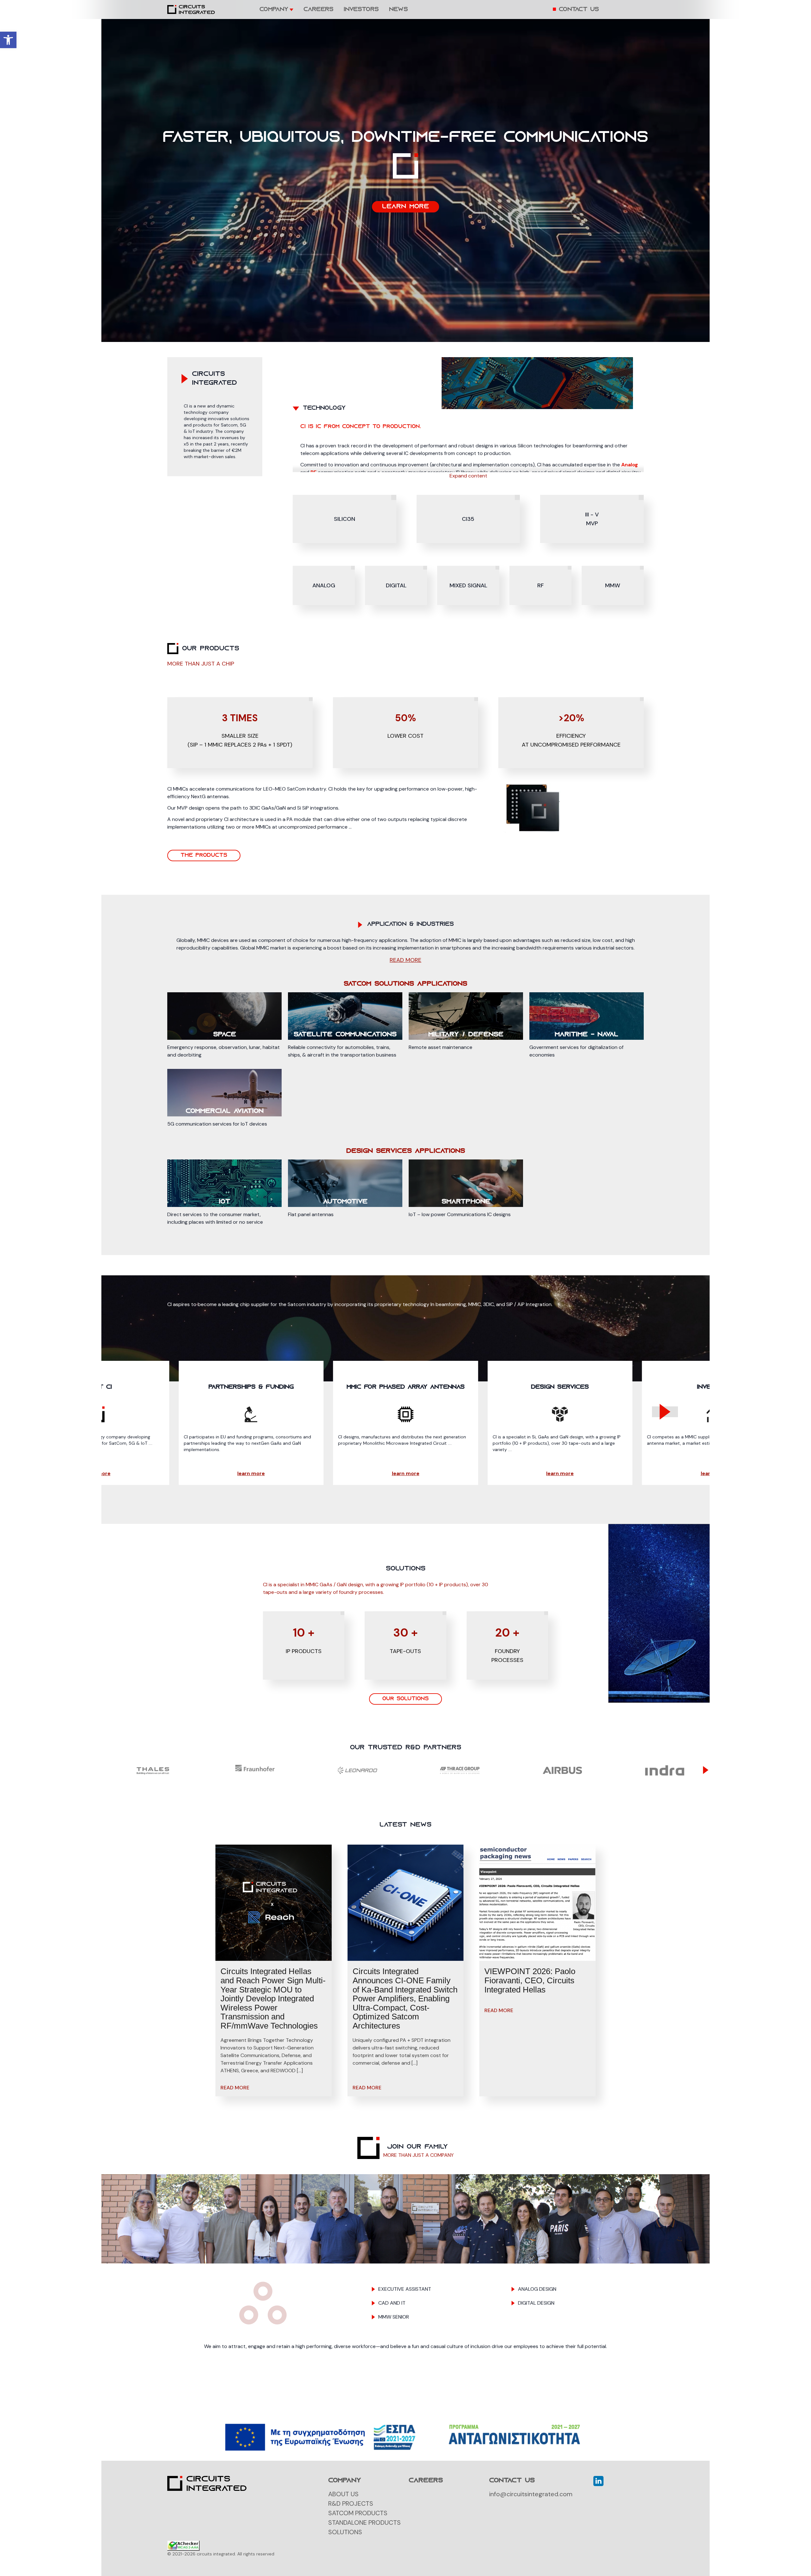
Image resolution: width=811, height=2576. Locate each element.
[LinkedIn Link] (598, 2481)
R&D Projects (351, 2503)
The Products (204, 856)
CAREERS (319, 10)
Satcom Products (358, 2513)
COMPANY (274, 10)
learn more (405, 207)
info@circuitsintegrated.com (531, 2494)
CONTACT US (579, 10)
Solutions (345, 2532)
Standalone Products (364, 2522)
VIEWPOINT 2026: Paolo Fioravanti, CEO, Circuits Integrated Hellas (530, 1980)
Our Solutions (405, 1699)
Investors (361, 10)
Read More (235, 2088)
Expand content (468, 476)
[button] (8, 40)
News (399, 10)
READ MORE (405, 960)
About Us (343, 2494)
